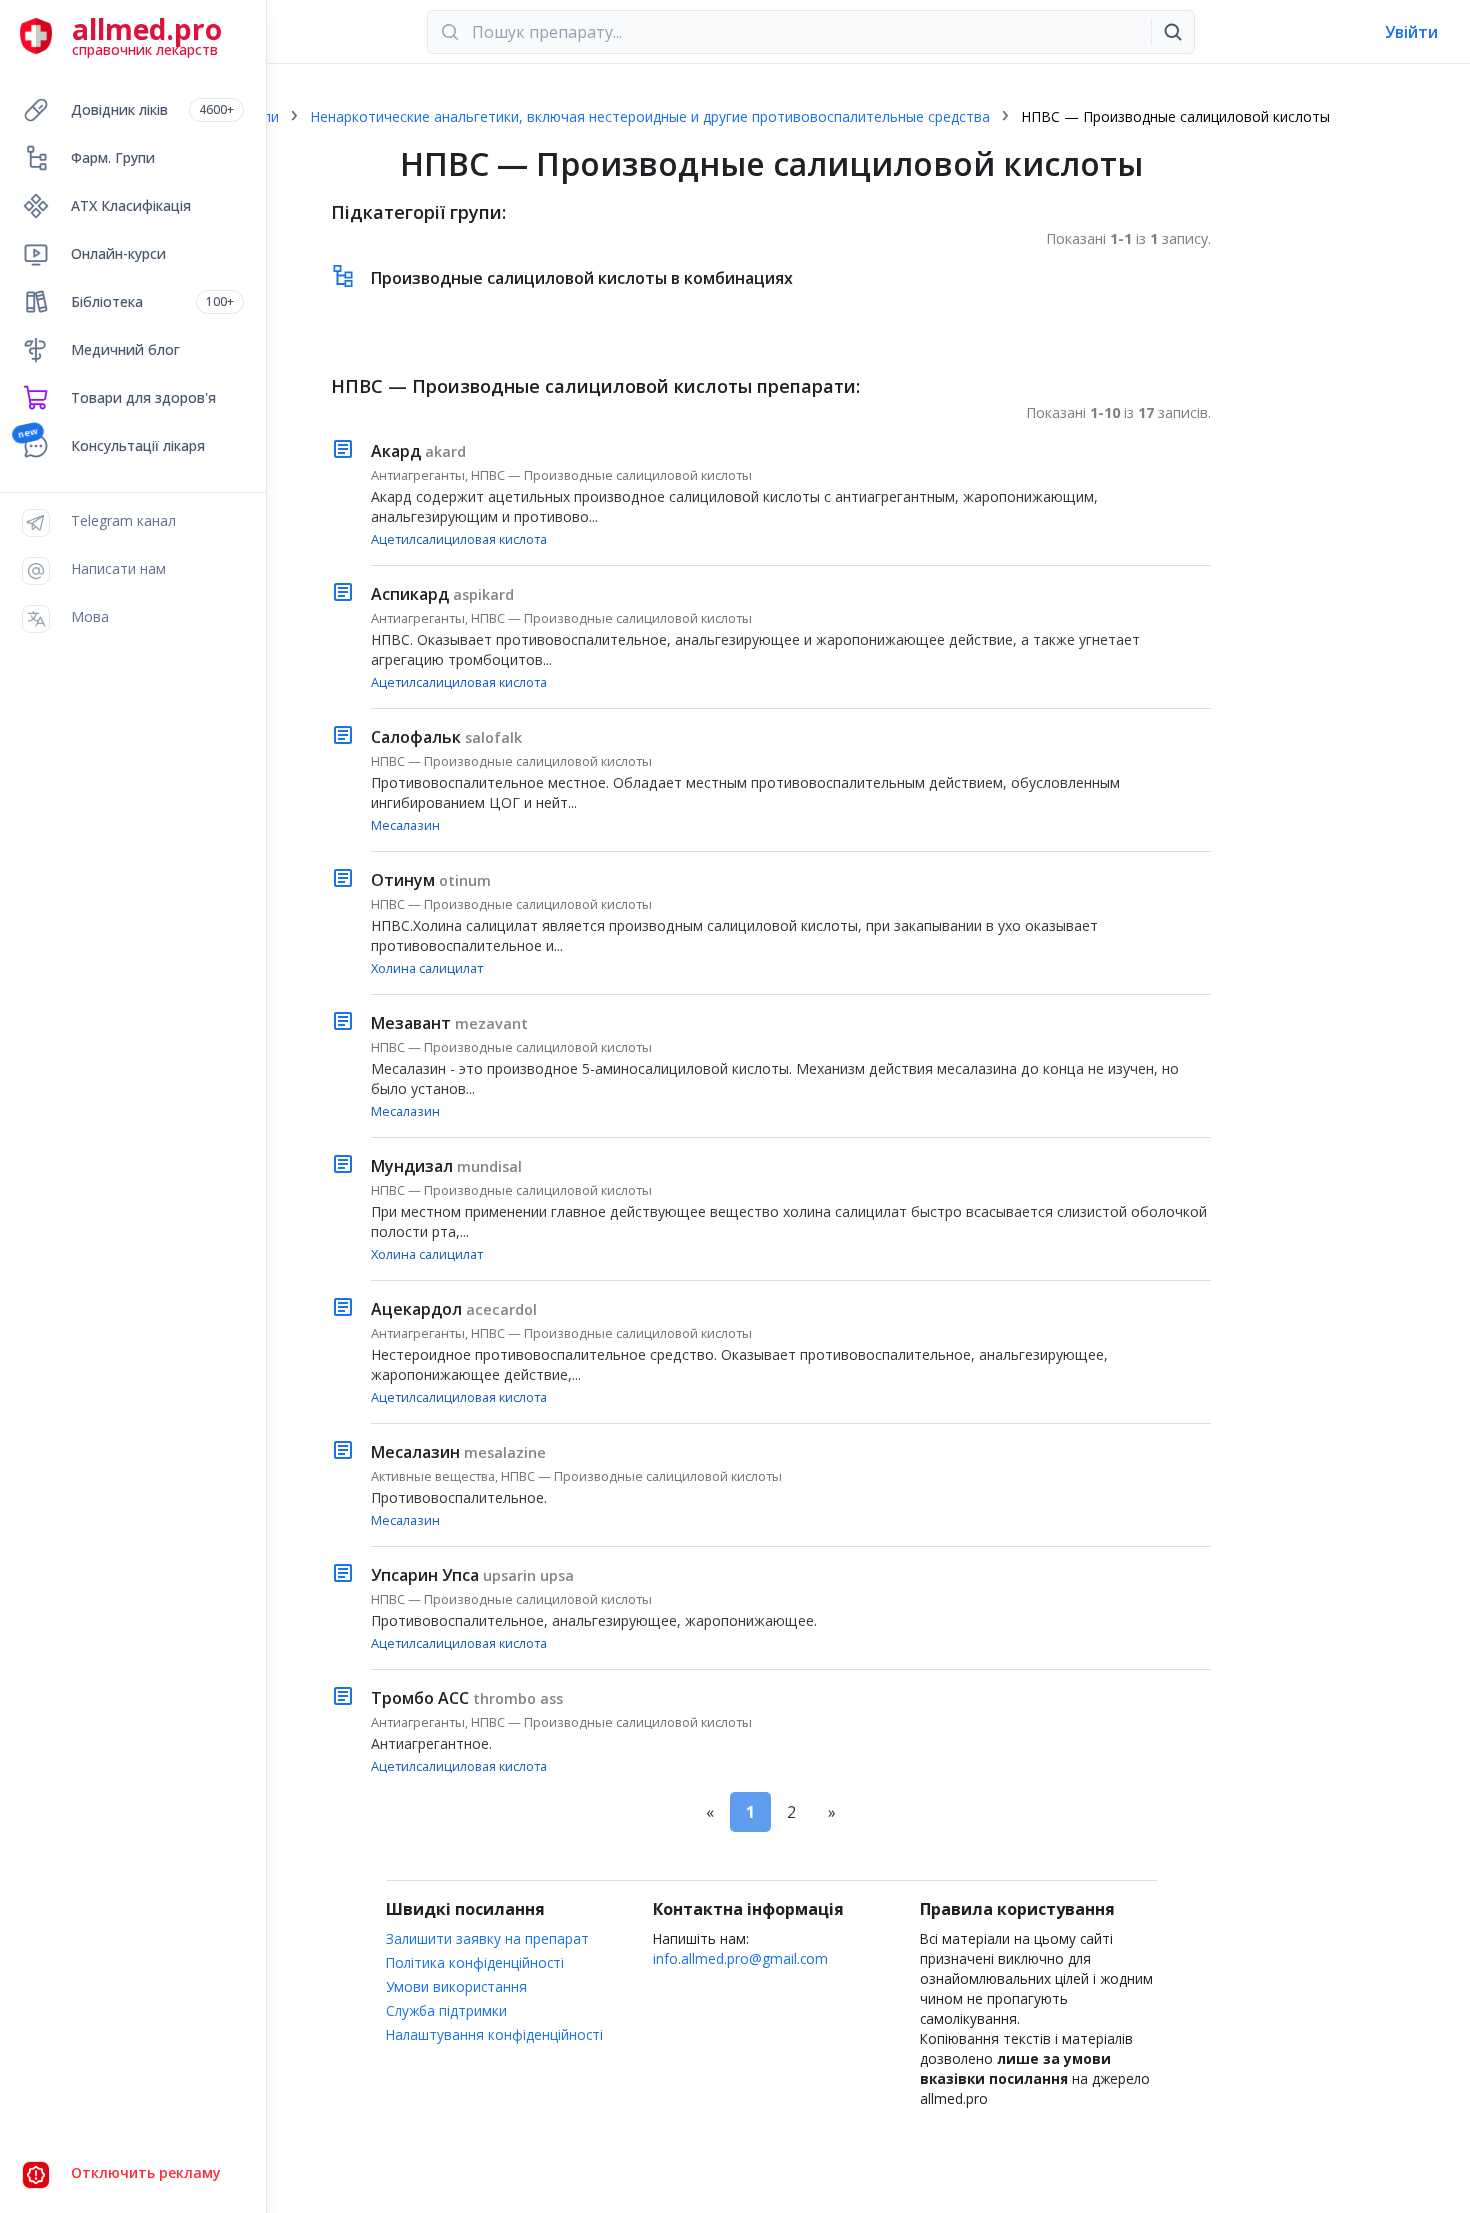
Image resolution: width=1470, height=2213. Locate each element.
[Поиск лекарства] (1173, 32)
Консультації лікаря (138, 445)
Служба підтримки (446, 2010)
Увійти (1411, 32)
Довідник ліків (152, 109)
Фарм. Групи (113, 157)
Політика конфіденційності (475, 1962)
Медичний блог (125, 349)
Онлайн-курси (118, 253)
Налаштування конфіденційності (494, 2034)
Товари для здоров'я (143, 397)
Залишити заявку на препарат (487, 1938)
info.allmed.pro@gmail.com (740, 1958)
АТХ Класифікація (131, 205)
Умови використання (456, 1986)
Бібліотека (152, 301)
